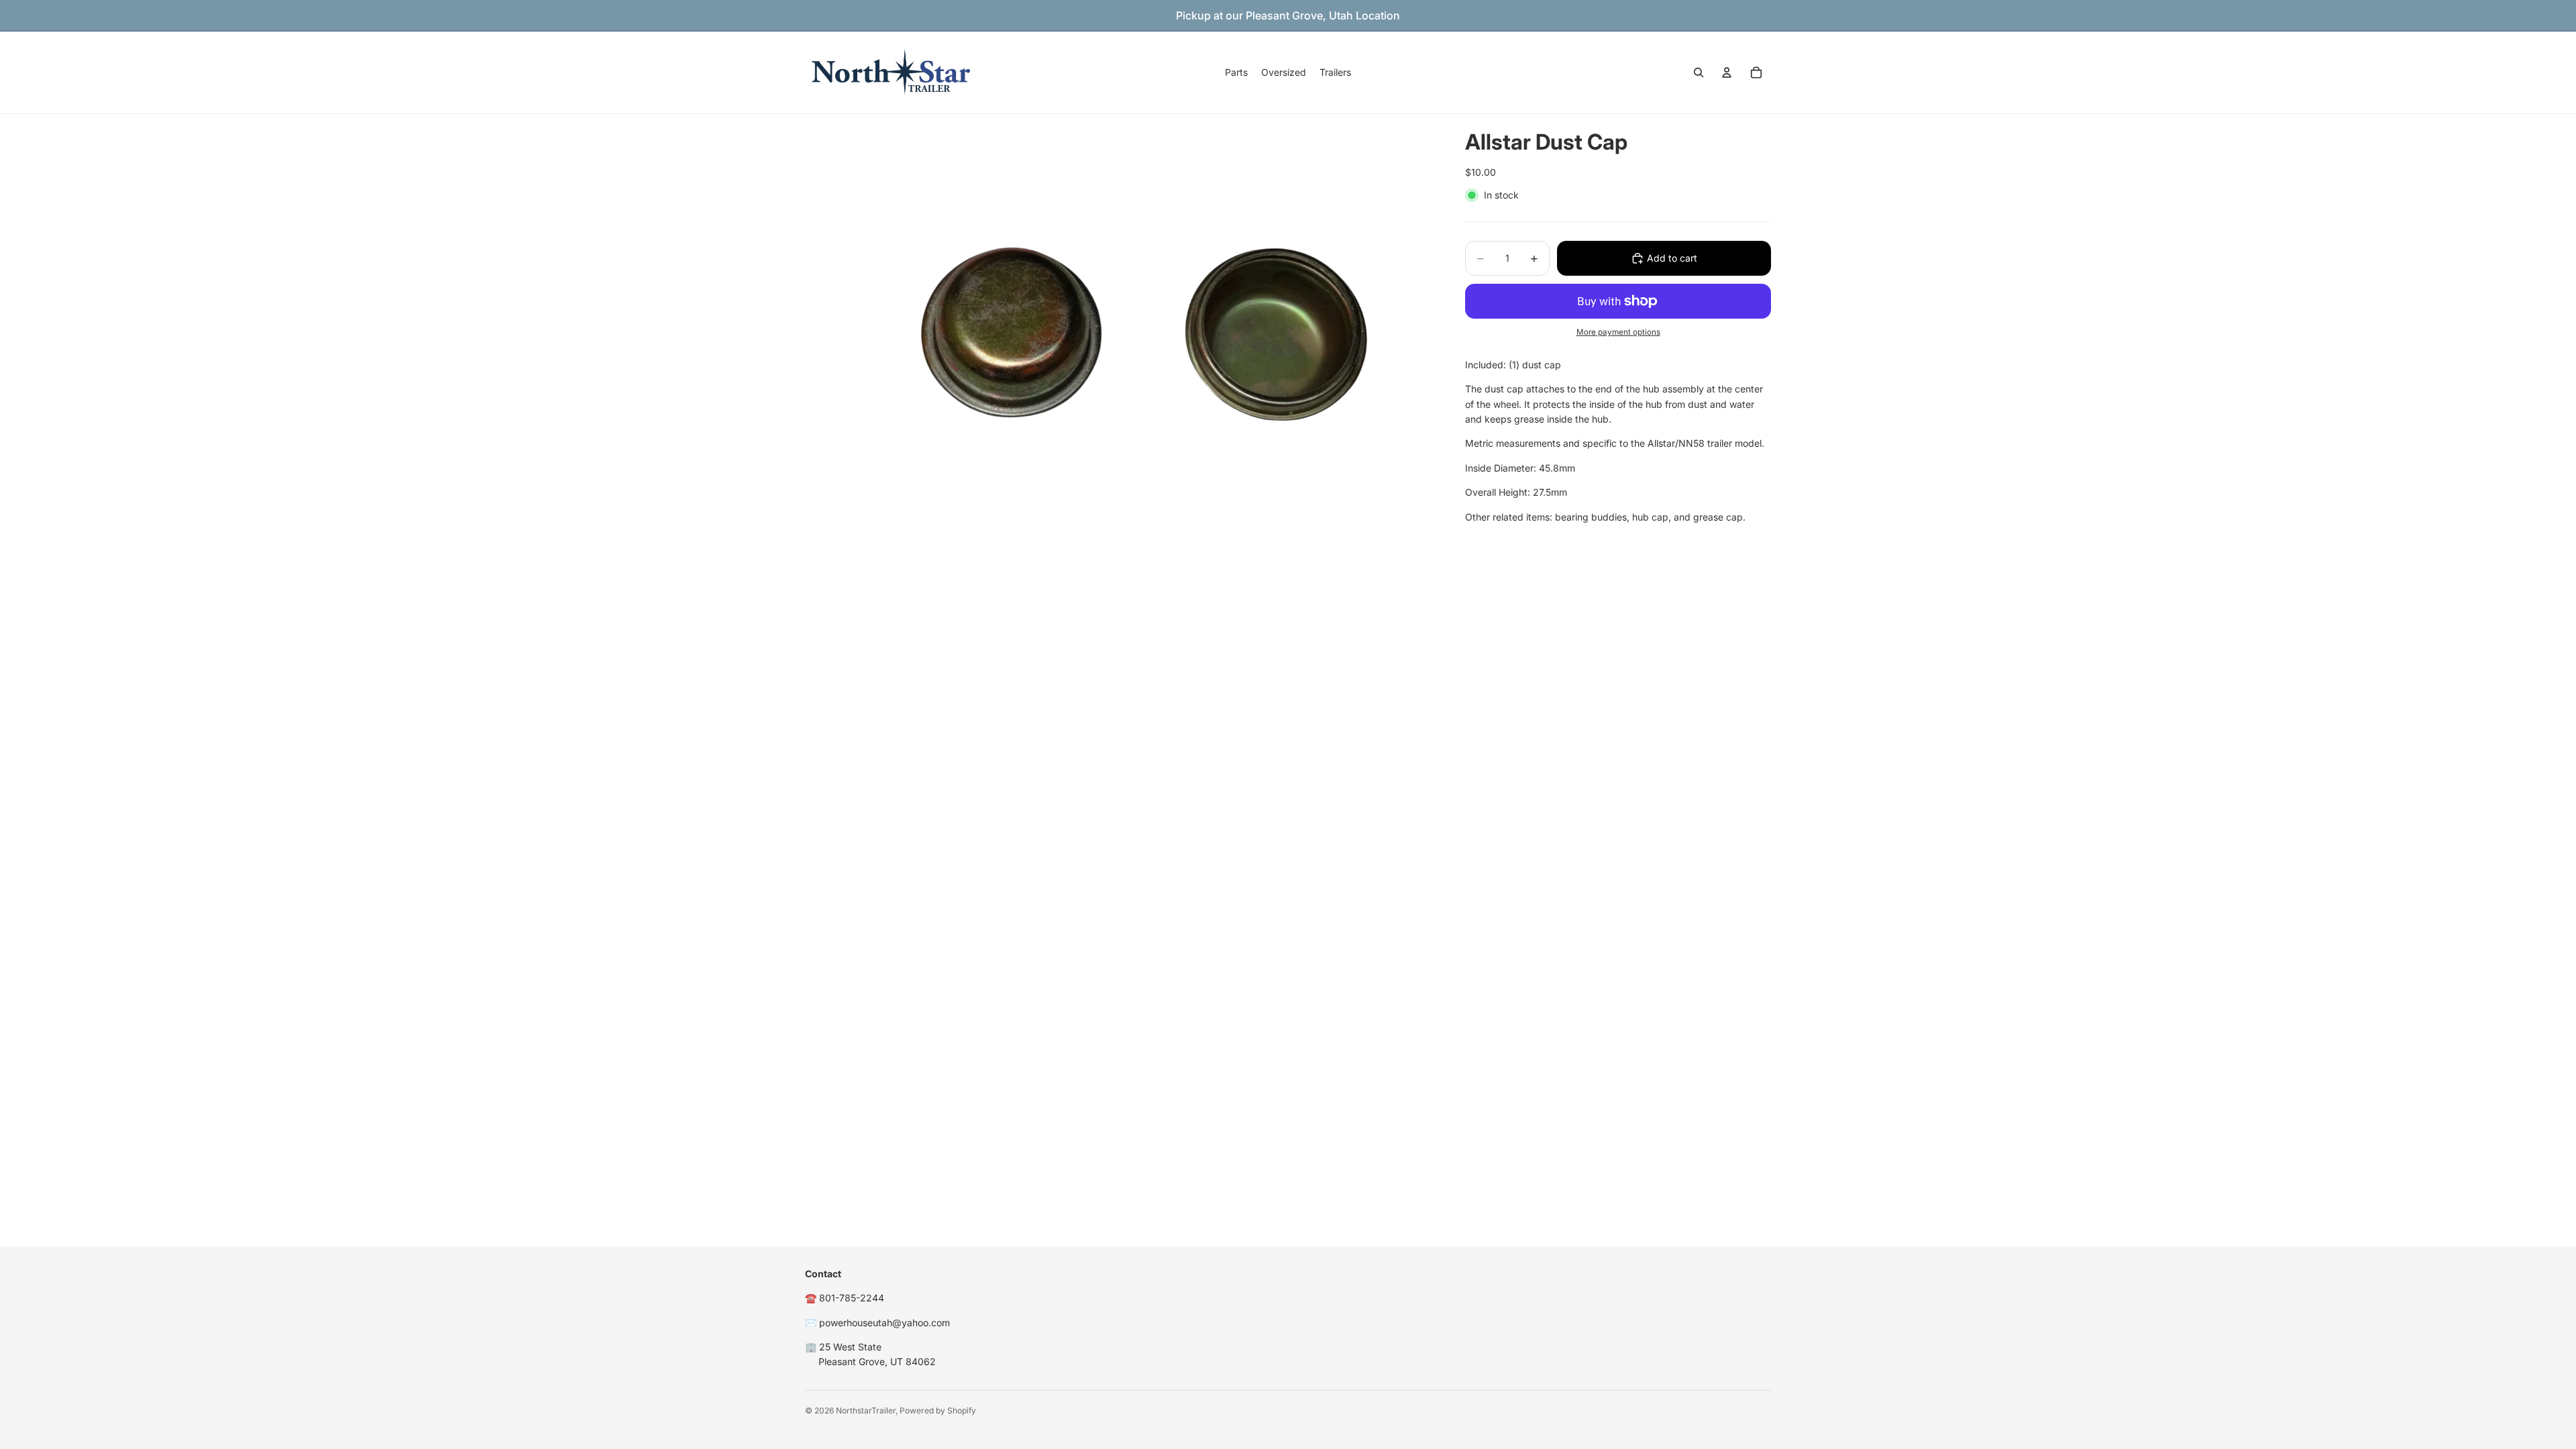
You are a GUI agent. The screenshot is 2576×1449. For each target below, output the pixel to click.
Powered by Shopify (938, 1410)
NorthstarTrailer (866, 1410)
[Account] (1727, 72)
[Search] (1699, 72)
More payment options (1618, 332)
